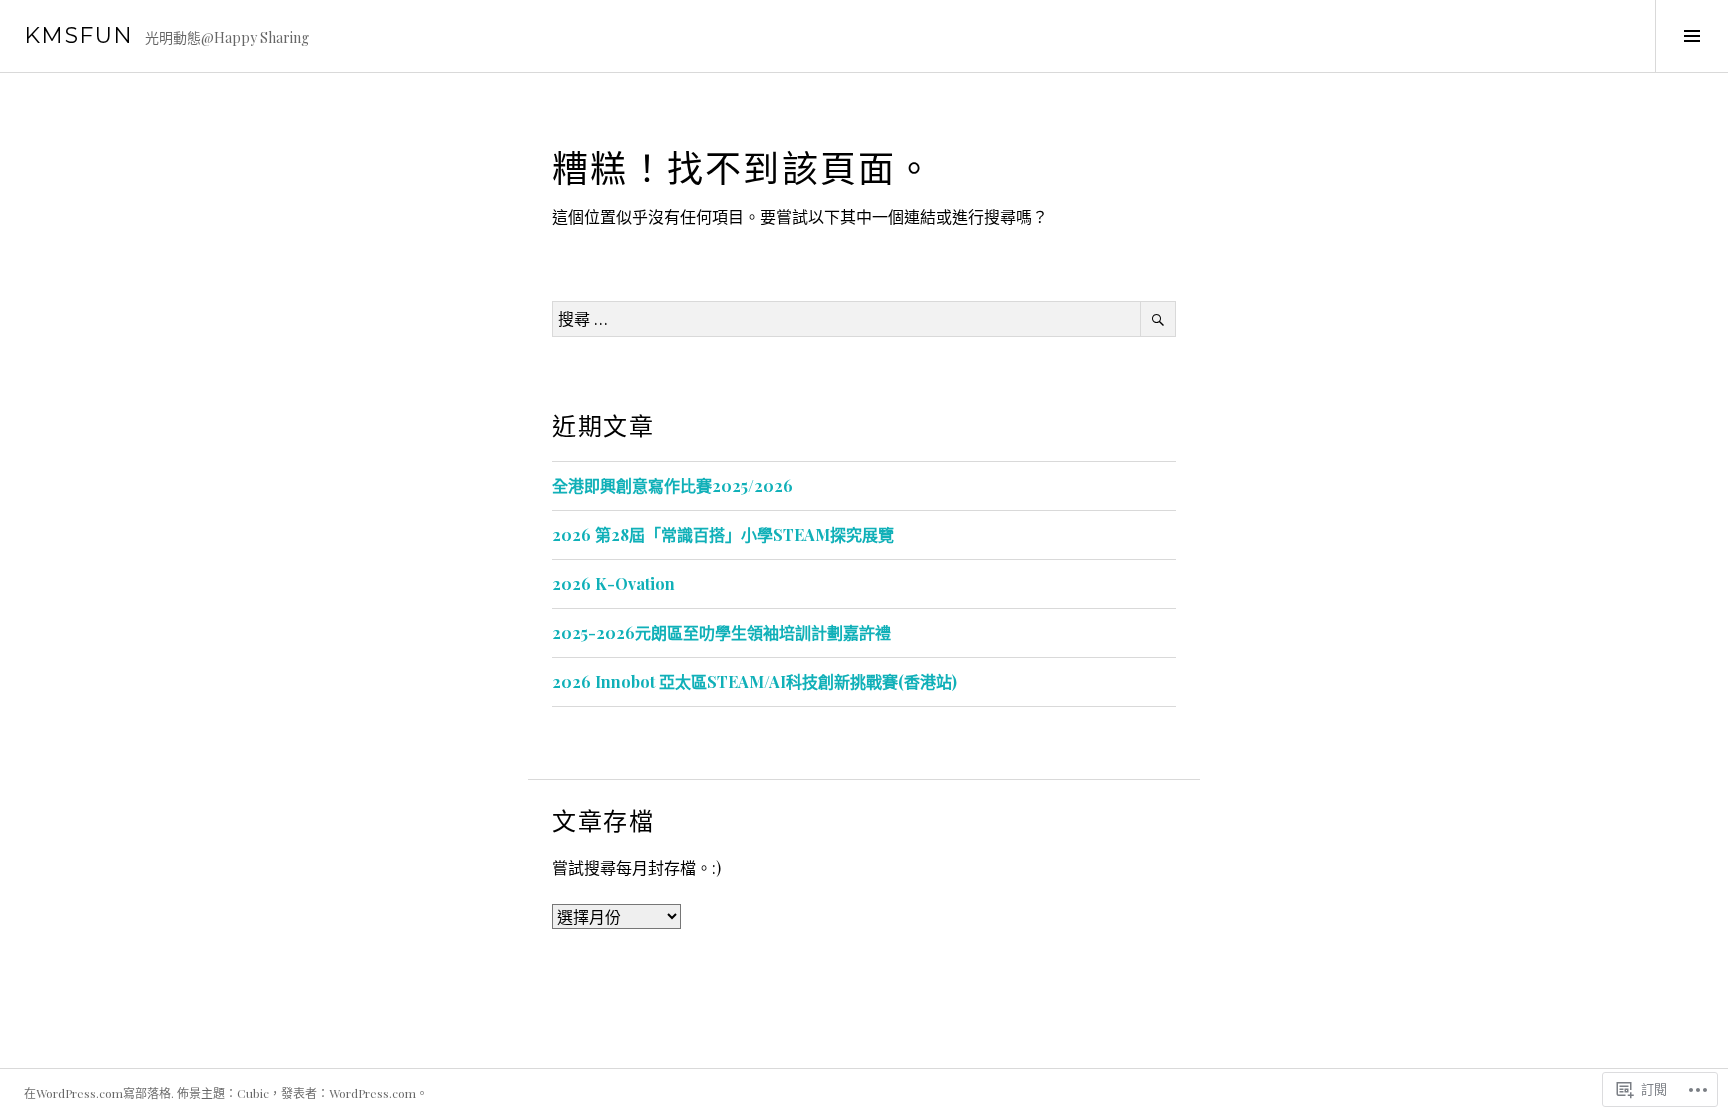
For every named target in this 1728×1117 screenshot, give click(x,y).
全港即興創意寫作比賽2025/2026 (672, 485)
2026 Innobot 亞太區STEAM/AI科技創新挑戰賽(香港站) (754, 681)
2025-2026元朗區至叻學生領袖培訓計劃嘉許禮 (721, 632)
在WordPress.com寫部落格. (99, 1093)
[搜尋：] (864, 318)
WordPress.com (372, 1093)
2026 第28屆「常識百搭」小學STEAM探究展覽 (723, 534)
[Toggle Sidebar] (1691, 36)
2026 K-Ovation (613, 583)
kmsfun (78, 35)
